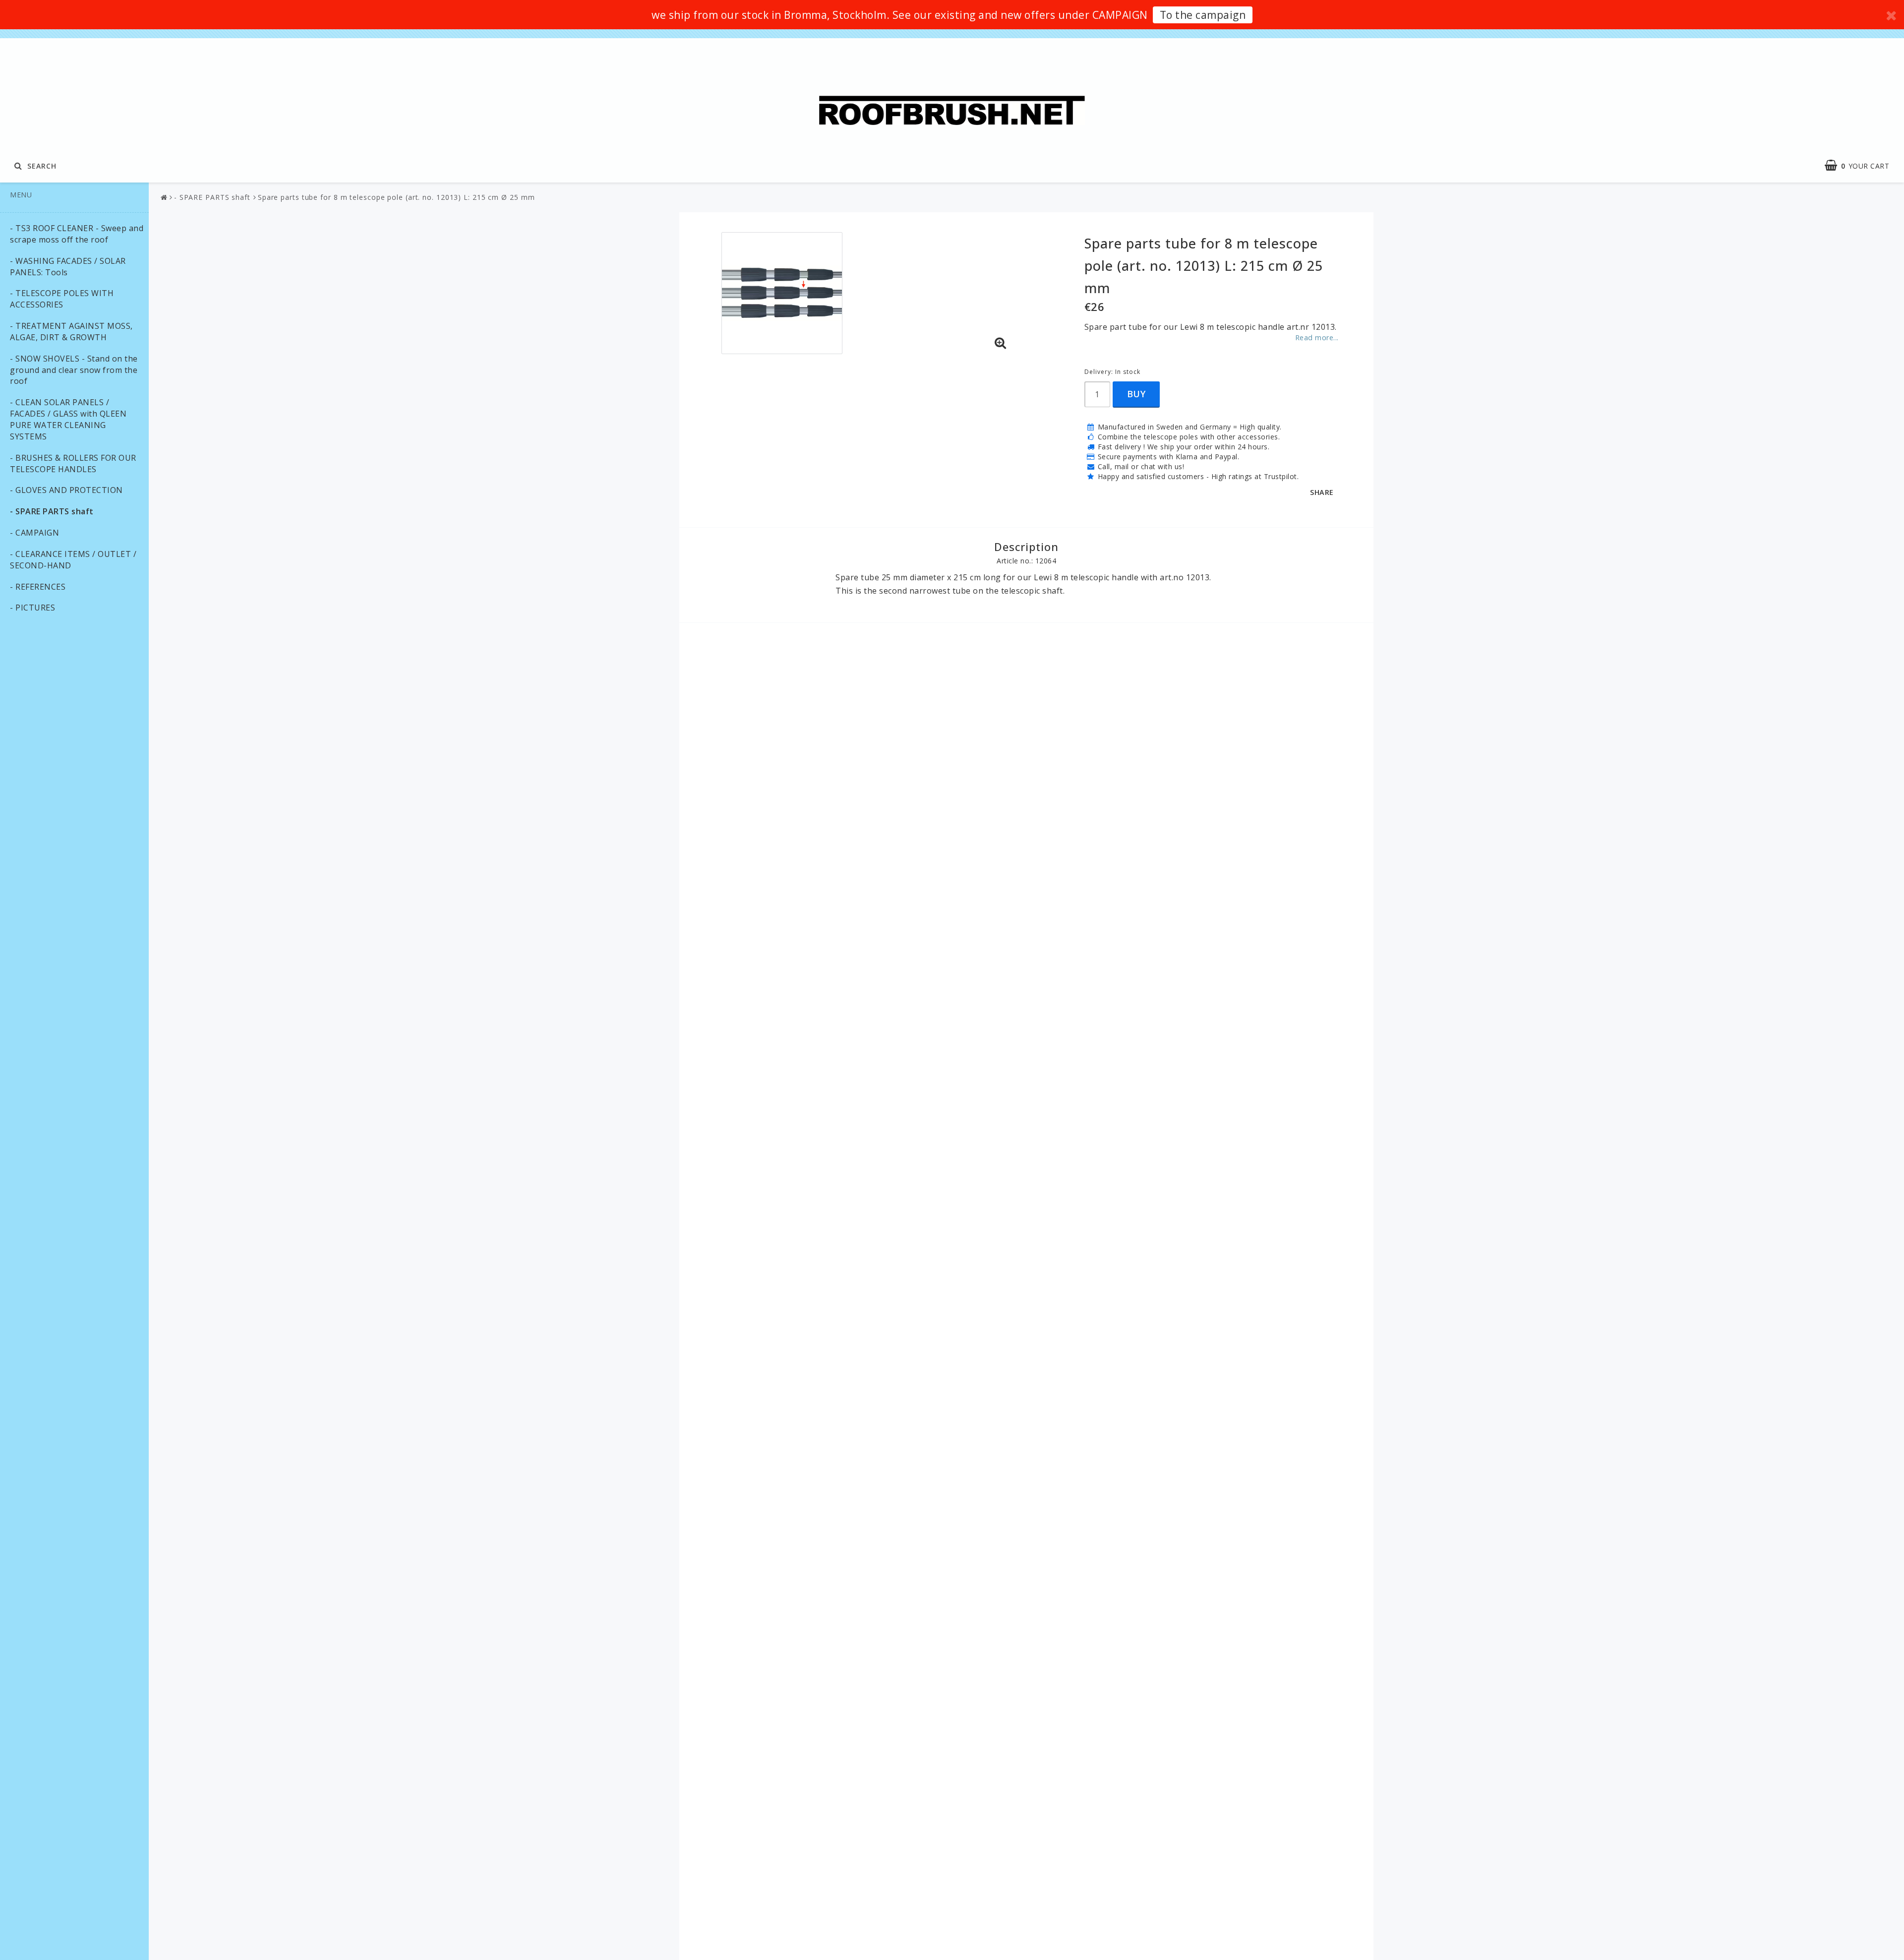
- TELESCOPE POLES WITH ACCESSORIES (62, 299)
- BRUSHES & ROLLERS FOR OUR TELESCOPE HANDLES (73, 463)
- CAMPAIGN (34, 533)
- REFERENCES (38, 587)
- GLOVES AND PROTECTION (66, 490)
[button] (1001, 343)
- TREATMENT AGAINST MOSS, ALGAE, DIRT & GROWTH (71, 332)
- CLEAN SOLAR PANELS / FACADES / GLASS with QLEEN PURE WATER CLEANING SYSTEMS (68, 419)
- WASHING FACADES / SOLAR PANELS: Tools (68, 267)
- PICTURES (32, 608)
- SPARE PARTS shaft (52, 511)
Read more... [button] (1317, 337)
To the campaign (1203, 15)
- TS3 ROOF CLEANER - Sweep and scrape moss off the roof (77, 234)
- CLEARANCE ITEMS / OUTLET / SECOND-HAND (73, 560)
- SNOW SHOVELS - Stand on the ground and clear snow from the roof (74, 370)
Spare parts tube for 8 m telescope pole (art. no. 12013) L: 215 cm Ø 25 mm (396, 197)
